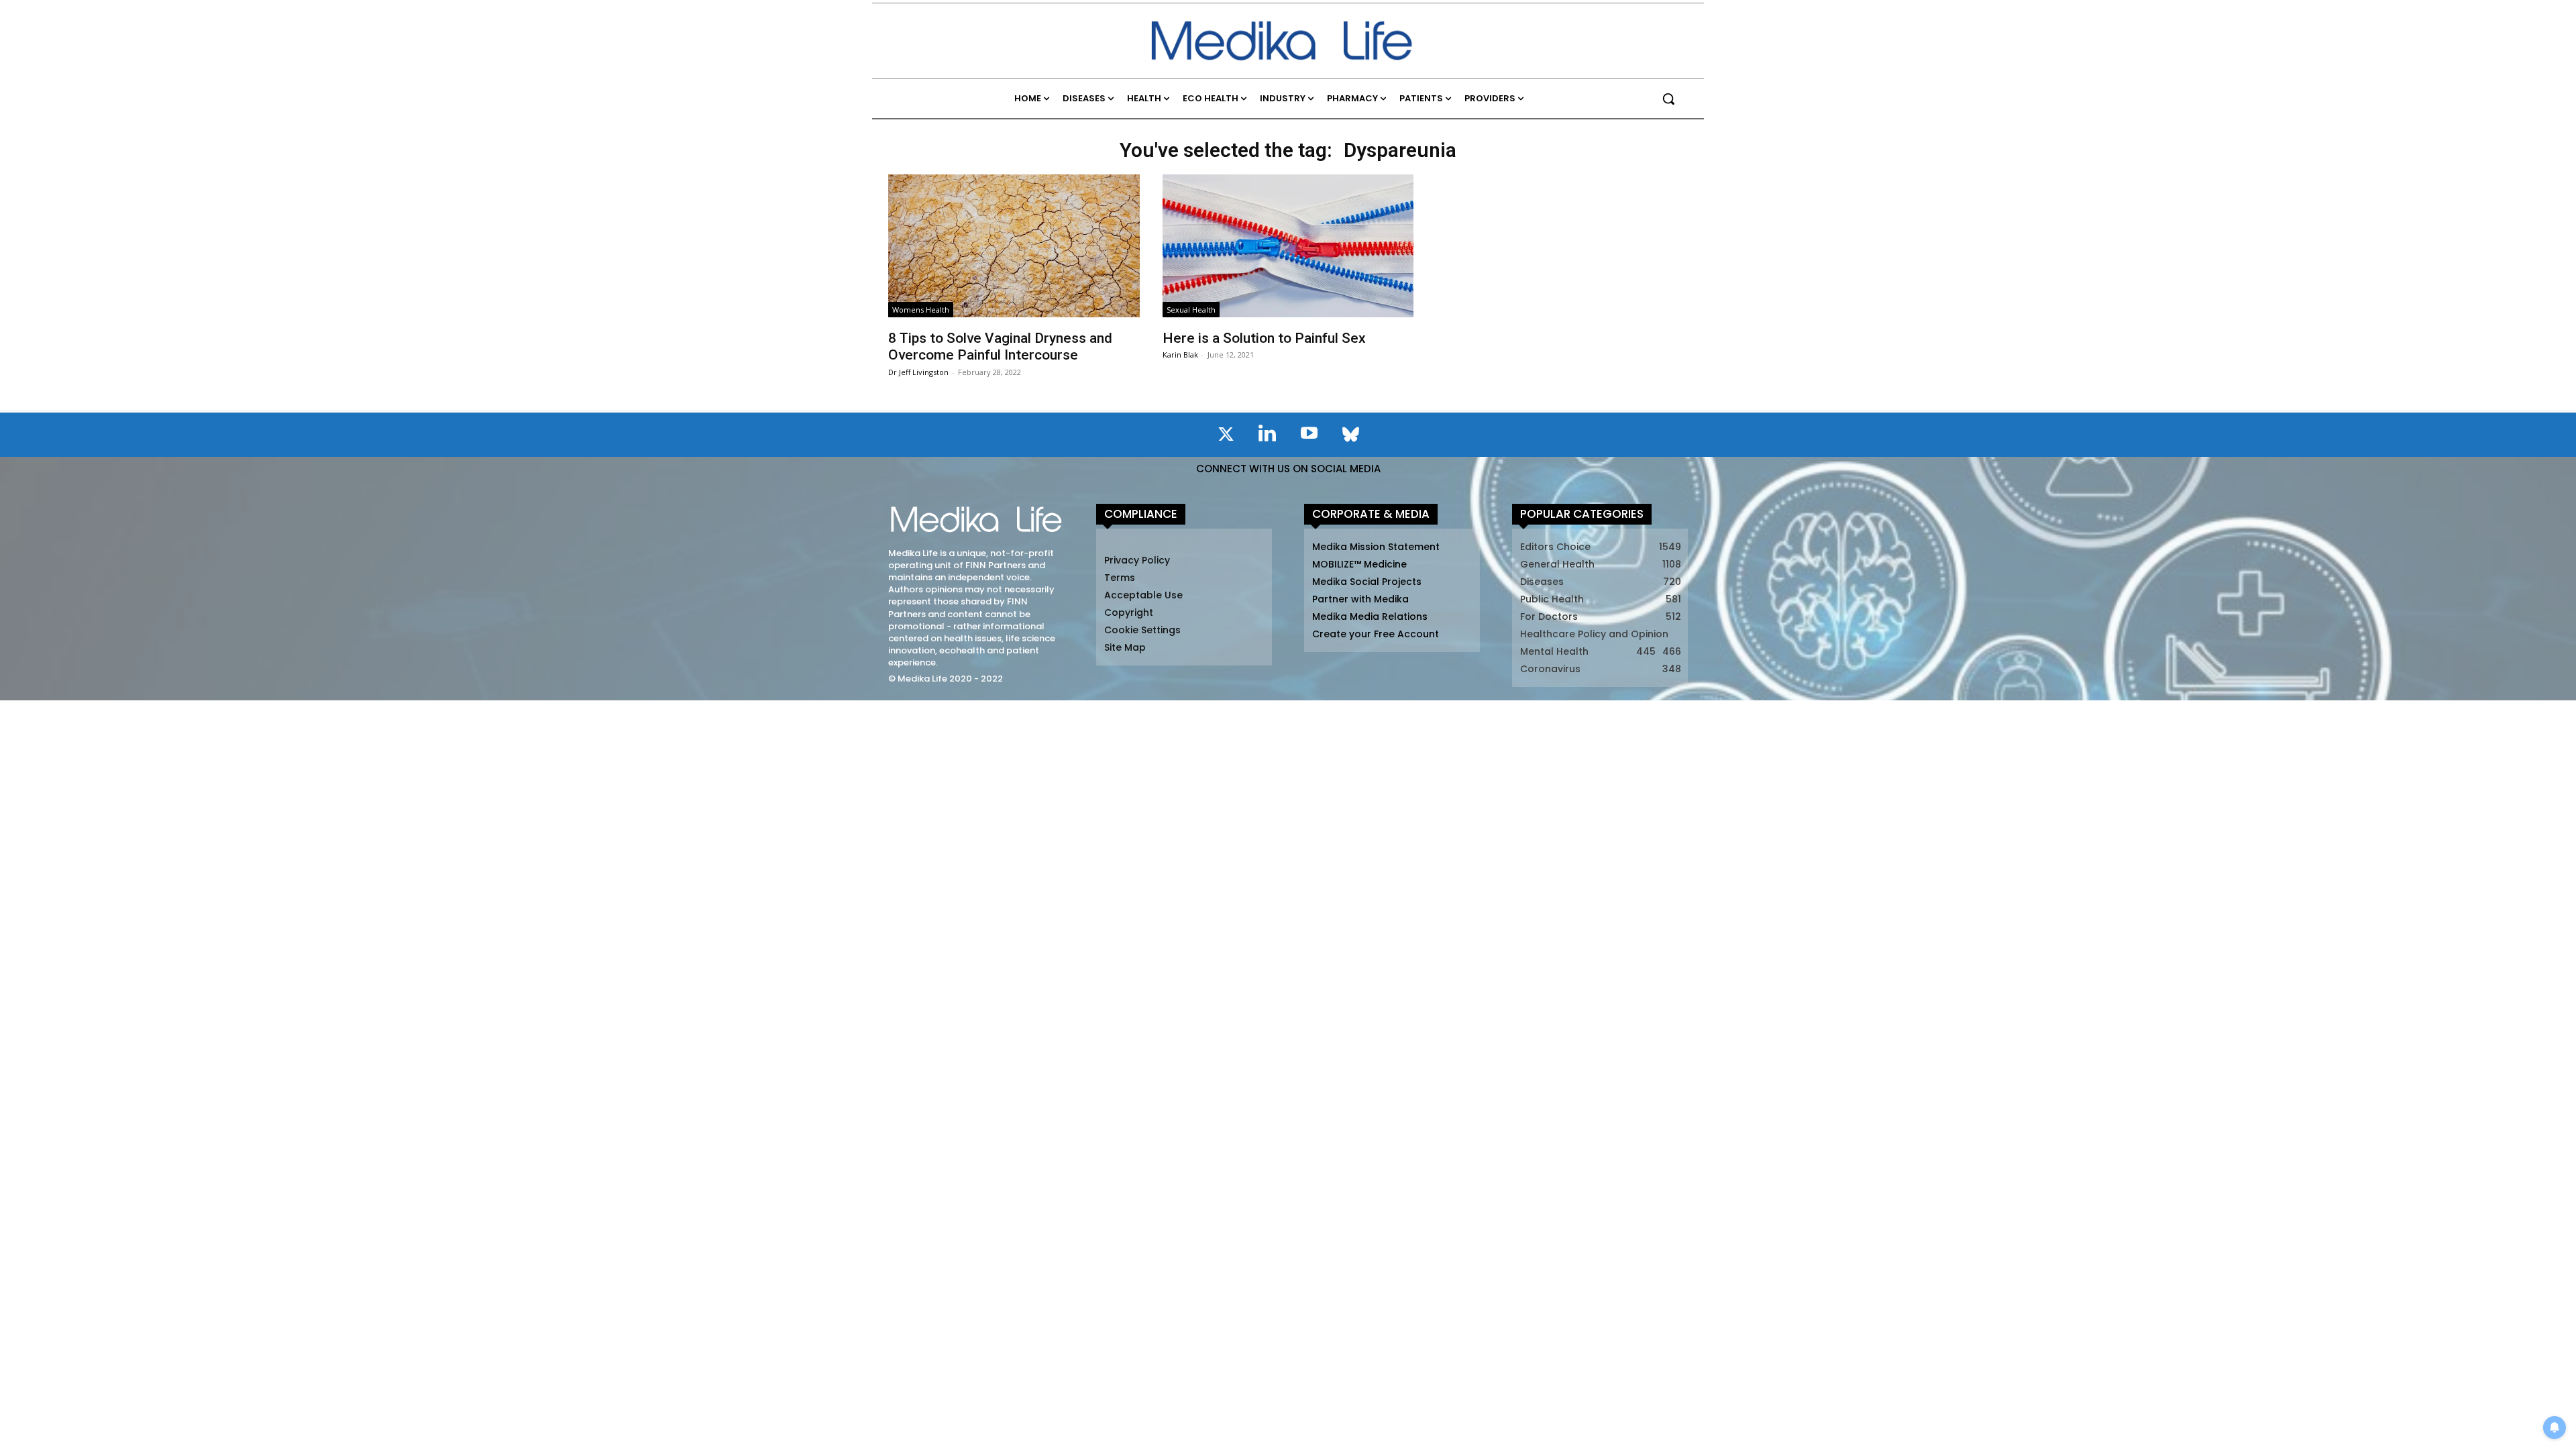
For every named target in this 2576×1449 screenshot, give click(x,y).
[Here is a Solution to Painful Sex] (1288, 246)
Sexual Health (1191, 310)
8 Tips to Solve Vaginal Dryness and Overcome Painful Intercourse (1000, 346)
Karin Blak (1180, 355)
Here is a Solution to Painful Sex (1264, 338)
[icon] (1226, 437)
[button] (1668, 99)
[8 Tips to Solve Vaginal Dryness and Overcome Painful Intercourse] (1014, 246)
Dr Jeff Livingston (918, 372)
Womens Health (921, 310)
